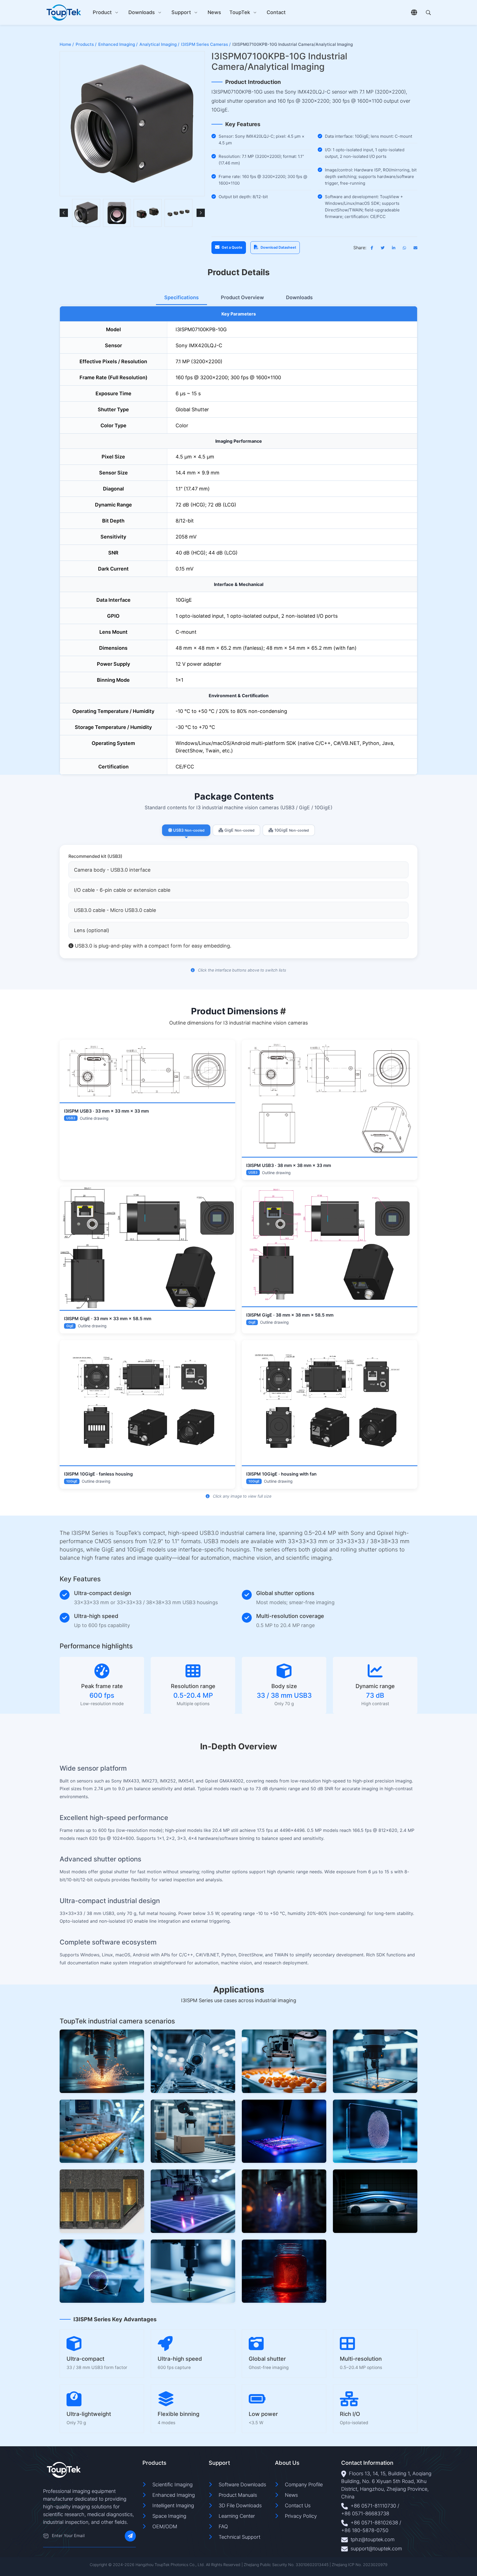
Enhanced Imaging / (118, 44)
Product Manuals (238, 2495)
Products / (86, 44)
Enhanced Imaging (174, 2495)
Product (102, 12)
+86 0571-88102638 (374, 2523)
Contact (276, 12)
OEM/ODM (165, 2526)
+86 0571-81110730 (373, 2506)
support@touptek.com (376, 2549)
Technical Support (239, 2537)
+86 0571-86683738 (365, 2513)
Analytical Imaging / (159, 44)
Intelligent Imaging (173, 2505)
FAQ (223, 2526)
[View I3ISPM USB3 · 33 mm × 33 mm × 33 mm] (147, 1071)
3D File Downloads (240, 2505)
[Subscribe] (130, 2536)
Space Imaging (169, 2516)
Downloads (142, 12)
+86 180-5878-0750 (365, 2530)
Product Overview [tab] (242, 297)
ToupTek (240, 12)
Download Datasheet (278, 247)
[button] (64, 213)
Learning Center (237, 2516)
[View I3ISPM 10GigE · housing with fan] (330, 1403)
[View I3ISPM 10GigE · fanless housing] (147, 1403)
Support (181, 12)
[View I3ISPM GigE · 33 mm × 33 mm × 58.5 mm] (147, 1248)
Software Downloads (242, 2485)
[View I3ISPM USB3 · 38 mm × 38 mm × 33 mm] (330, 1098)
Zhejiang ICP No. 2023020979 (360, 2565)
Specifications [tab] (181, 297)
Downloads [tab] (299, 297)
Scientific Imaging (173, 2485)
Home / (67, 44)
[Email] (46, 2536)
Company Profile (304, 2485)
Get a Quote (232, 247)
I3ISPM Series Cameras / (206, 44)
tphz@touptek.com (373, 2539)
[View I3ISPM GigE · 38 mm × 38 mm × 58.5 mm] (330, 1246)
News (214, 12)
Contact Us (298, 2505)
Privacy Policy (301, 2516)
